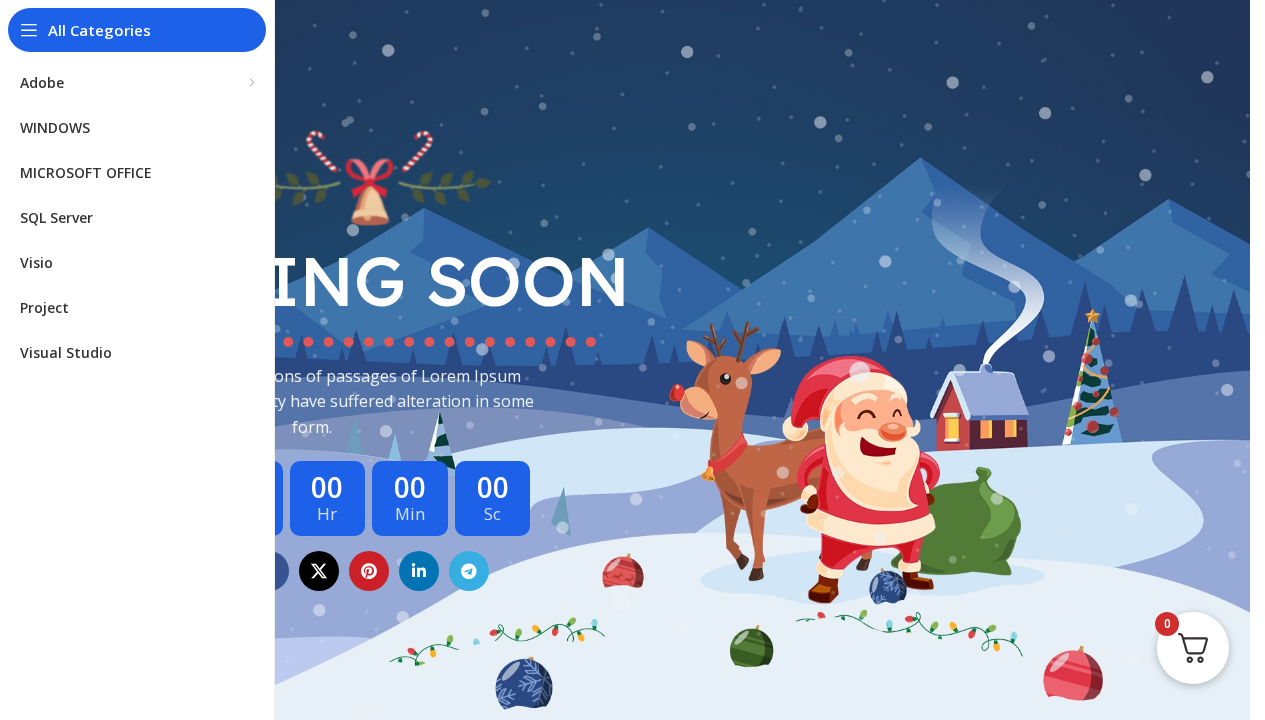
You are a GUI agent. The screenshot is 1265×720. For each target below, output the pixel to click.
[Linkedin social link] (419, 571)
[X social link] (319, 571)
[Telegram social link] (469, 571)
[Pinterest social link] (369, 571)
